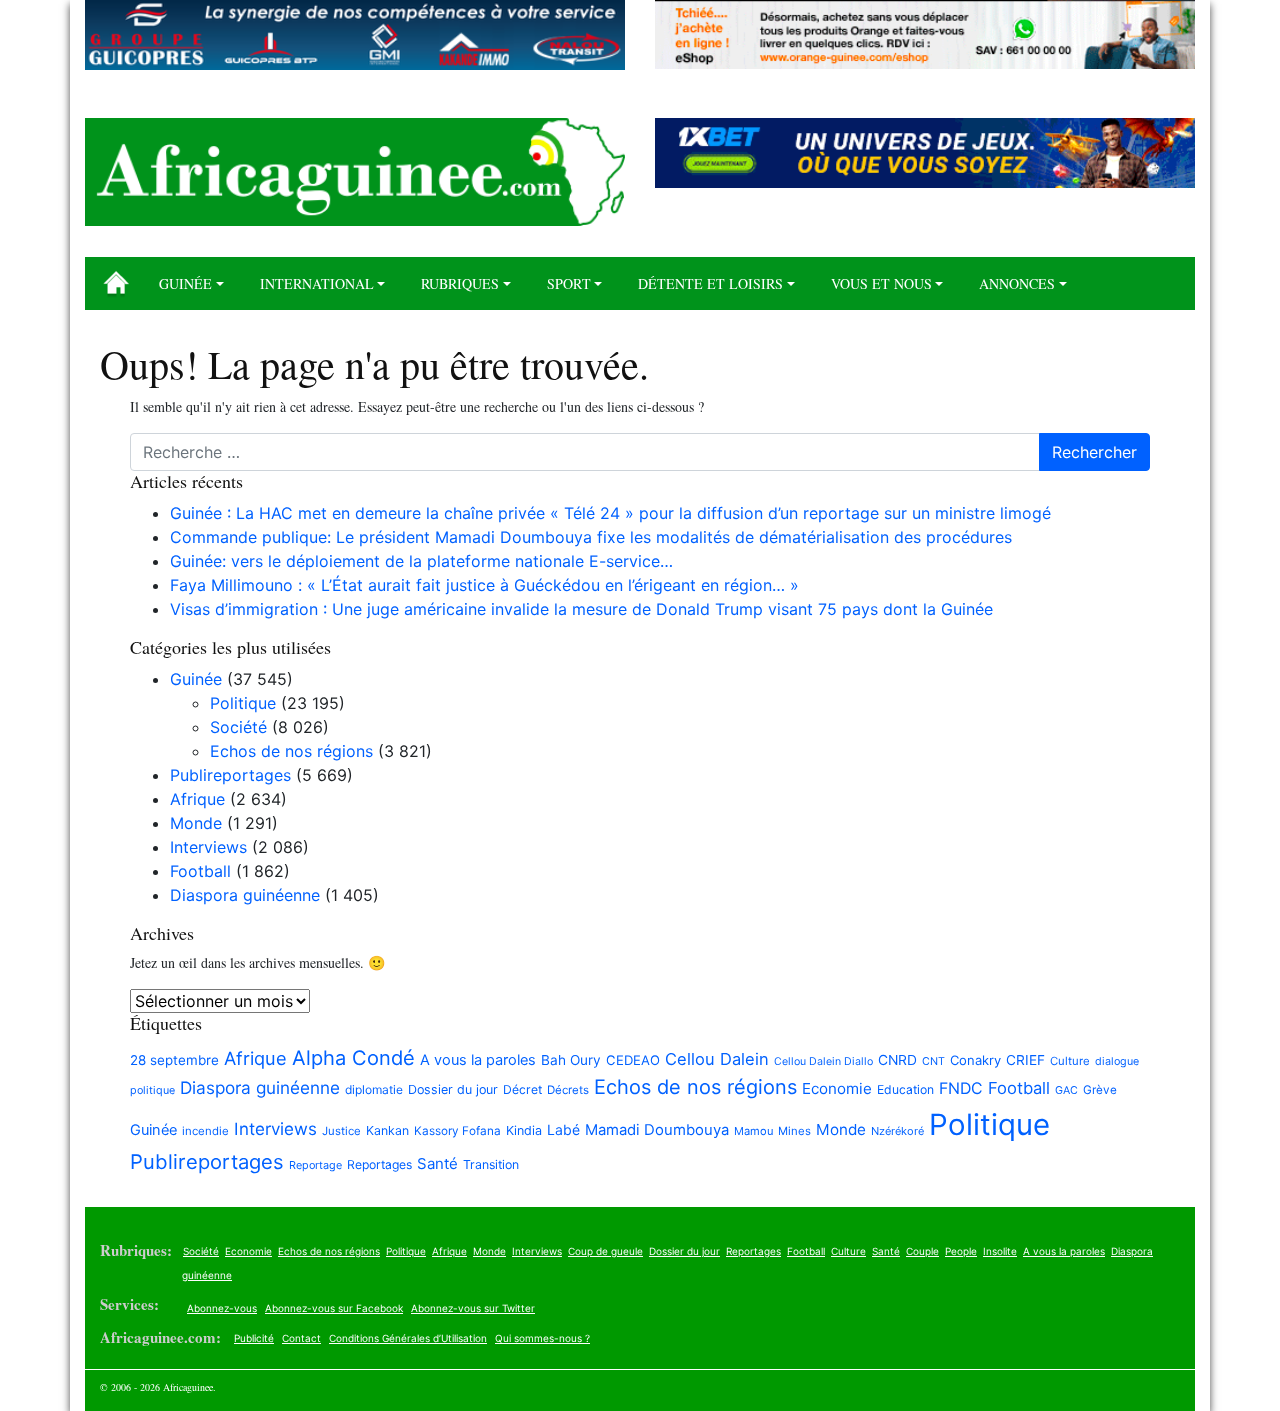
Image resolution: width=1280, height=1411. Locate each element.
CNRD (897, 1060)
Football (200, 871)
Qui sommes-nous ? (542, 1338)
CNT (933, 1061)
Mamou (753, 1131)
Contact (301, 1338)
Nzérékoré (897, 1131)
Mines (794, 1131)
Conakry (975, 1060)
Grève (1100, 1090)
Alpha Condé (353, 1058)
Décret (522, 1089)
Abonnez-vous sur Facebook (334, 1308)
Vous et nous (881, 283)
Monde (196, 823)
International (317, 283)
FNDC (961, 1088)
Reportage (315, 1165)
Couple (922, 1251)
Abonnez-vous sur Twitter (473, 1308)
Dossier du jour (453, 1089)
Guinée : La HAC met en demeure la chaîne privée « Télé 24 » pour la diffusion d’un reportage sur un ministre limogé (610, 513)
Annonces (1017, 283)
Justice (341, 1131)
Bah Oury (571, 1060)
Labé (563, 1129)
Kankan (387, 1130)
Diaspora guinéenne (245, 895)
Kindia (524, 1130)
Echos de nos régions (291, 751)
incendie (205, 1131)
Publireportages (230, 775)
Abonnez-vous (222, 1308)
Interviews (208, 847)
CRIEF (1025, 1060)
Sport (569, 283)
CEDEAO (633, 1060)
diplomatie (374, 1089)
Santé (437, 1163)
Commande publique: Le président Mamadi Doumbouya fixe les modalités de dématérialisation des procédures (591, 537)
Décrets (568, 1090)
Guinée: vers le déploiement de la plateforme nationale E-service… (421, 561)
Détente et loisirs (710, 283)
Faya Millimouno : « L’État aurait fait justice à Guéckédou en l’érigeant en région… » (484, 585)
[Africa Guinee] (355, 172)
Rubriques (460, 283)
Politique (243, 703)
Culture (1070, 1061)
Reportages (379, 1164)
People (961, 1251)
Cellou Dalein (717, 1059)
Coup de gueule (605, 1251)
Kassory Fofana (457, 1131)
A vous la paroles (478, 1060)
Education (905, 1089)
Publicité (254, 1338)
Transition (491, 1164)
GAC (1066, 1090)
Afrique (197, 799)
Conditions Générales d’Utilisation (408, 1338)
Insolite (1000, 1251)
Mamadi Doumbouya (657, 1130)
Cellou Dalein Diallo (823, 1061)
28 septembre (174, 1060)
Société (238, 727)
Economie (837, 1088)
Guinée (185, 283)
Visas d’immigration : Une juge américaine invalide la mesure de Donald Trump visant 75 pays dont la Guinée (581, 609)
